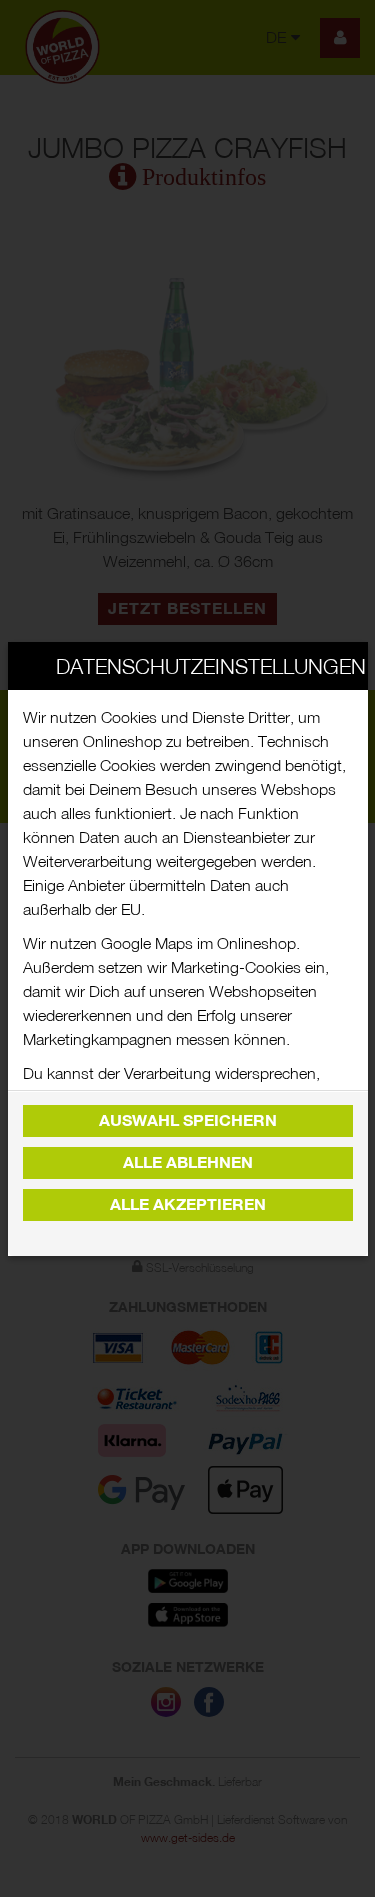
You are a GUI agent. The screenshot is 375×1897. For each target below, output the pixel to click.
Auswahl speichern (188, 1120)
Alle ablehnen (188, 1162)
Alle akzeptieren (188, 1204)
